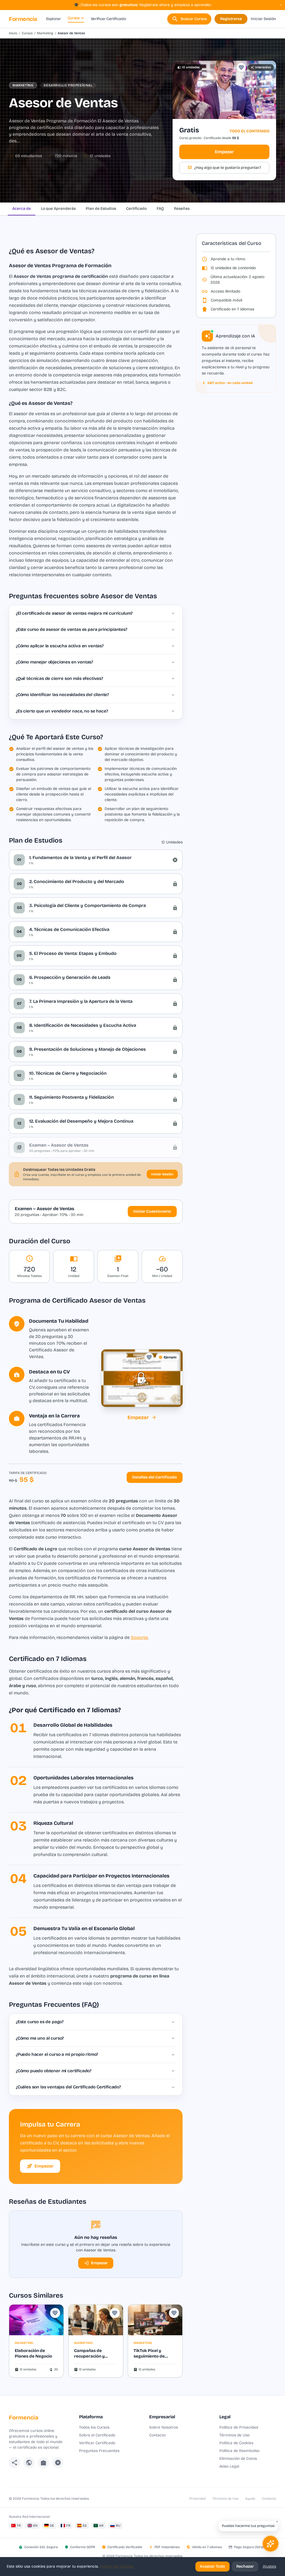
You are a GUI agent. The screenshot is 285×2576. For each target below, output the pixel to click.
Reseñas (182, 209)
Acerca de (22, 209)
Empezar (224, 152)
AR (101, 2526)
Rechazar (245, 2566)
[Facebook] (14, 2463)
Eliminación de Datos (238, 2459)
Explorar (54, 19)
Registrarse (231, 19)
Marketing (45, 33)
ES (85, 2526)
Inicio (13, 33)
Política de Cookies (236, 2443)
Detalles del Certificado (155, 1477)
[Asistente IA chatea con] (271, 2544)
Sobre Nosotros (164, 2427)
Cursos (74, 18)
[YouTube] (58, 2463)
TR (19, 2526)
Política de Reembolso (239, 2451)
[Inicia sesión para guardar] (241, 67)
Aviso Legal (229, 2466)
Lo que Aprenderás (58, 209)
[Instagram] (43, 2463)
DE (52, 2526)
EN (35, 2526)
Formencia (23, 19)
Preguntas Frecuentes (99, 2451)
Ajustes (269, 2566)
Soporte (139, 1637)
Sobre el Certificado (97, 2435)
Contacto (157, 2435)
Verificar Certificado (108, 19)
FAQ (160, 209)
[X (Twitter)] (29, 2463)
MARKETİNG (23, 85)
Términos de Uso (234, 2435)
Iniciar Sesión (263, 19)
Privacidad (197, 2499)
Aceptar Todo (212, 2566)
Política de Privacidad (239, 2427)
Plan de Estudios (101, 209)
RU (118, 2526)
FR (68, 2526)
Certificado (136, 209)
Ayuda (250, 2499)
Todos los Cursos (94, 2427)
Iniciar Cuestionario (152, 1211)
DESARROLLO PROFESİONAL (68, 85)
